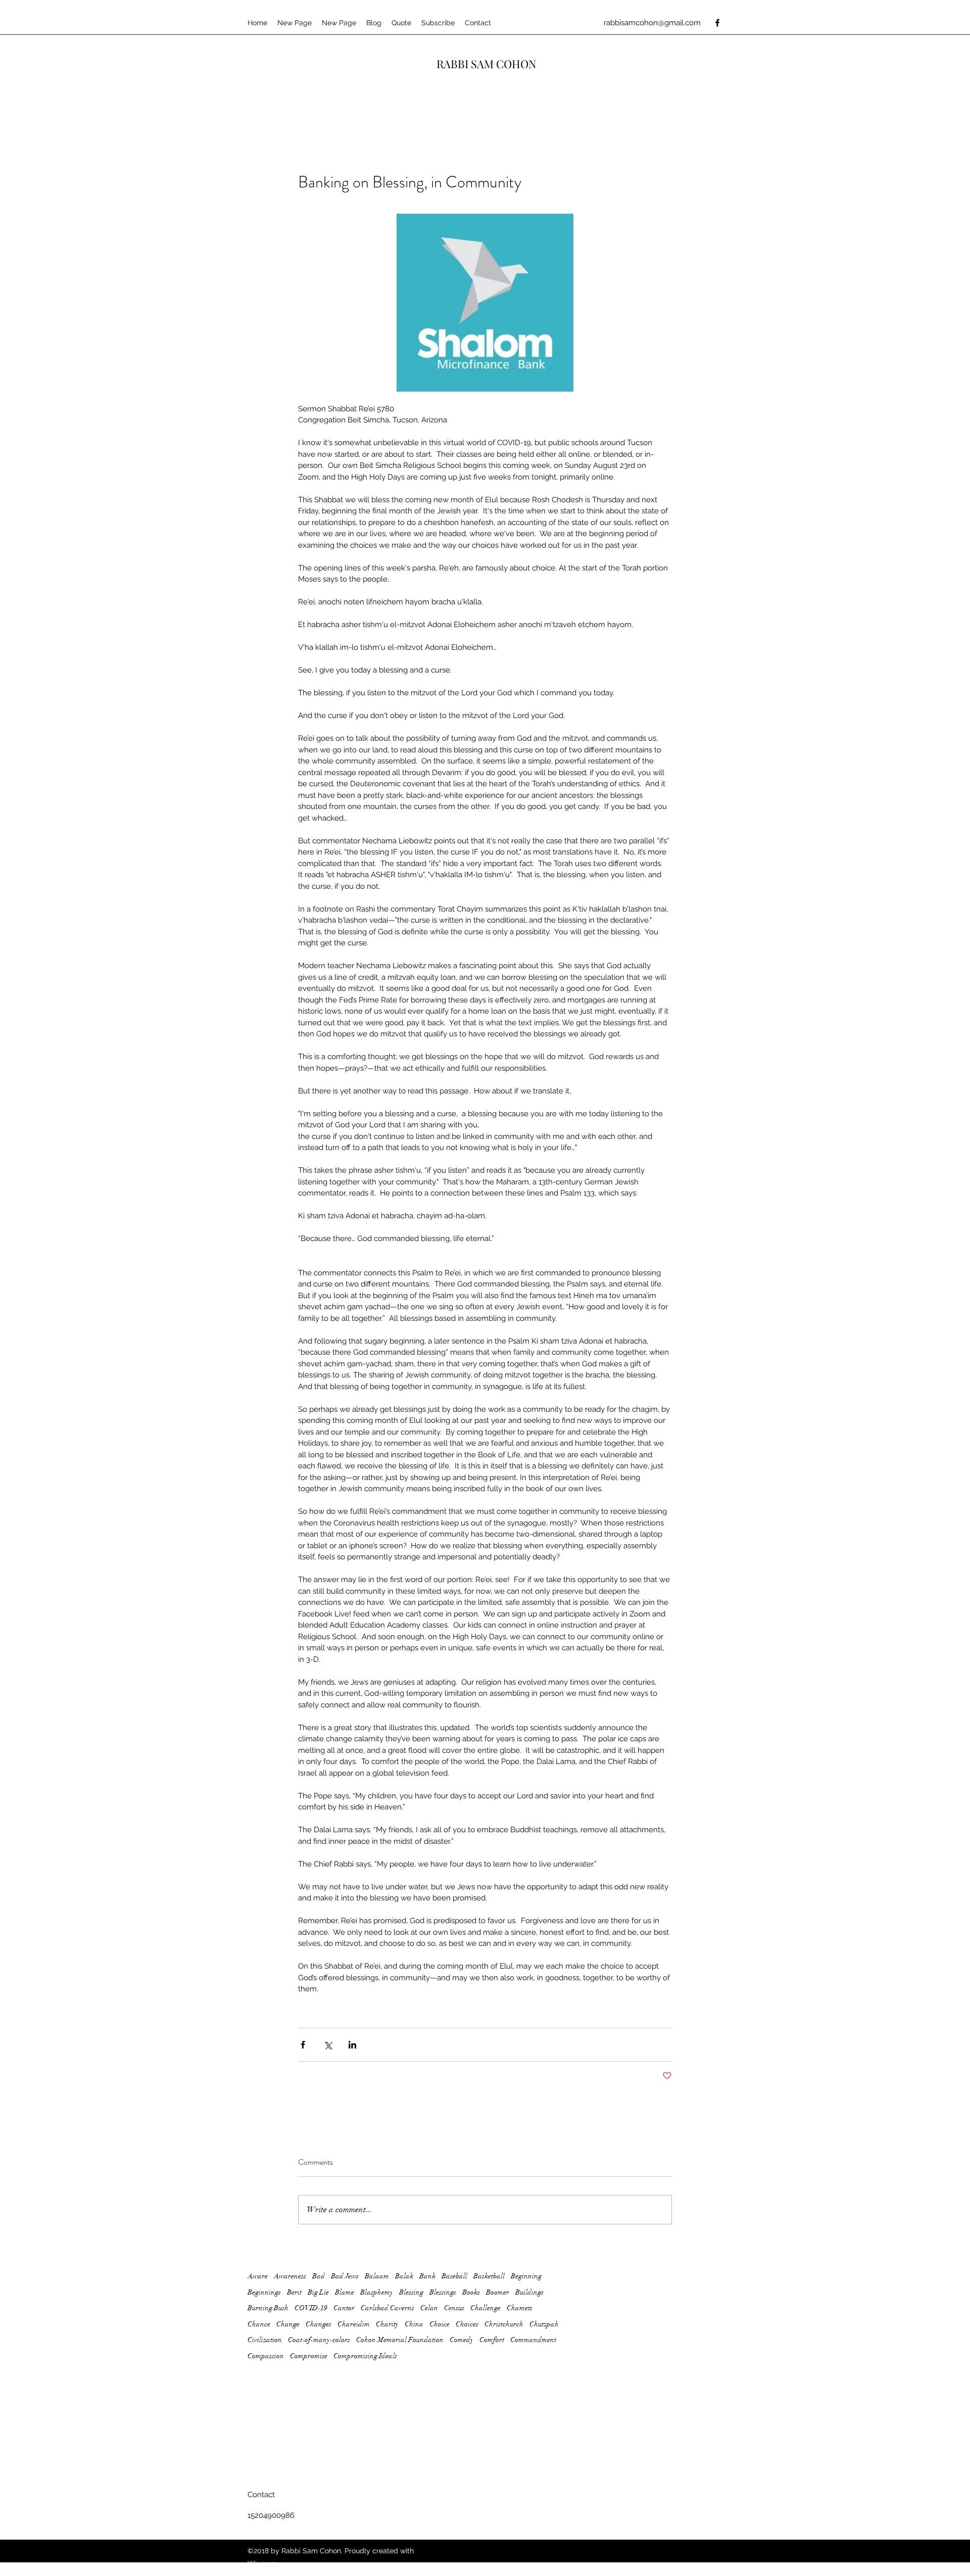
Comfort (492, 2340)
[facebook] (717, 23)
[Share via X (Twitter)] (328, 2045)
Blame (345, 2292)
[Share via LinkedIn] (352, 2045)
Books (471, 2292)
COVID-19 (311, 2308)
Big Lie (318, 2292)
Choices (467, 2324)
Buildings (529, 2292)
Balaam (377, 2276)
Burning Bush (268, 2308)
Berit (294, 2292)
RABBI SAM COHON (487, 64)
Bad (319, 2276)
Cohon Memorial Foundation (400, 2340)
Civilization (265, 2340)
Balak (404, 2276)
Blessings (443, 2292)
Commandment (533, 2340)
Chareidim (354, 2324)
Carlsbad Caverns (387, 2308)
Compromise (309, 2356)
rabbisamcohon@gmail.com (652, 23)
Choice (440, 2324)
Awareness (290, 2276)
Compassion (266, 2356)
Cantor (344, 2308)
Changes (319, 2324)
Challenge (486, 2308)
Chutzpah (544, 2324)
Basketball (489, 2276)
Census (454, 2308)
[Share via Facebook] (303, 2045)
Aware (258, 2276)
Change (288, 2324)
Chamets (520, 2308)
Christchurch (504, 2324)
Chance (259, 2324)
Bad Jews (345, 2276)
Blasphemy (377, 2292)
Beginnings (264, 2292)
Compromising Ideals (365, 2356)
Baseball (454, 2276)
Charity (387, 2324)
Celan (429, 2308)
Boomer (498, 2292)
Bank (427, 2276)
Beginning (526, 2276)
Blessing (411, 2292)
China (414, 2324)
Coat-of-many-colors (319, 2340)
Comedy (462, 2340)
